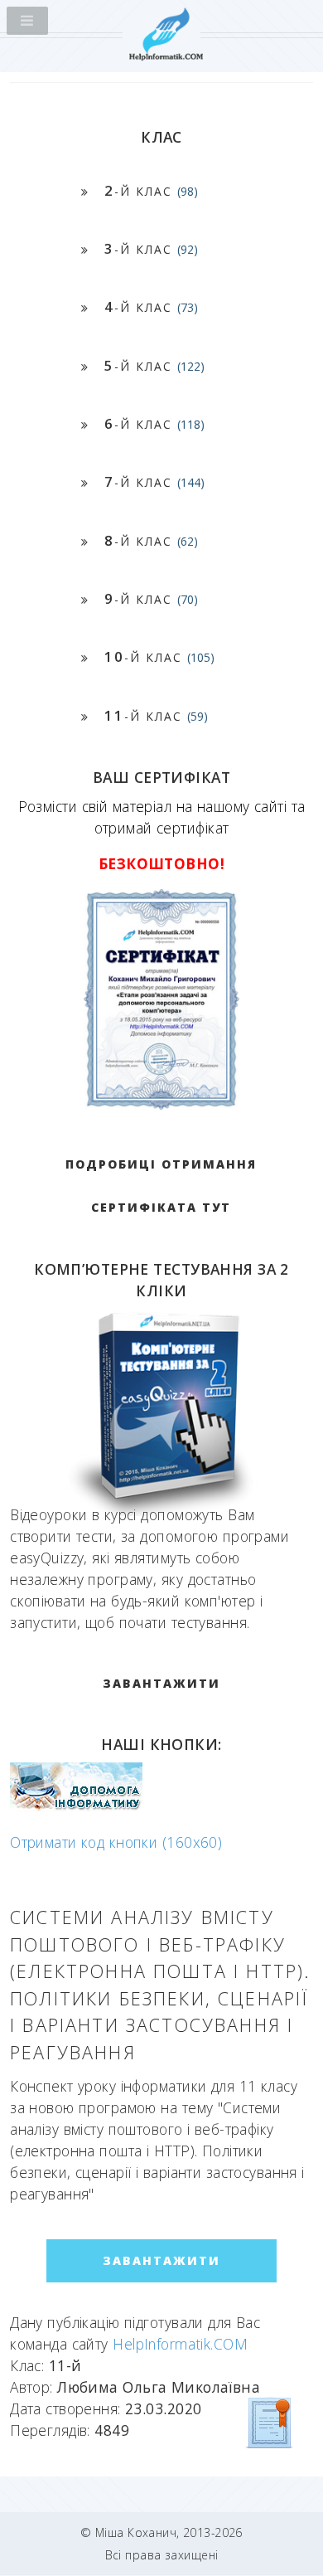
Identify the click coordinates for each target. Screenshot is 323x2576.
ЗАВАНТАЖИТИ (161, 1683)
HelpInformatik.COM (180, 2344)
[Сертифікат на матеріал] (270, 2422)
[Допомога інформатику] (76, 1806)
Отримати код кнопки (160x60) (116, 1842)
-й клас (151, 190)
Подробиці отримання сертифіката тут (161, 1186)
